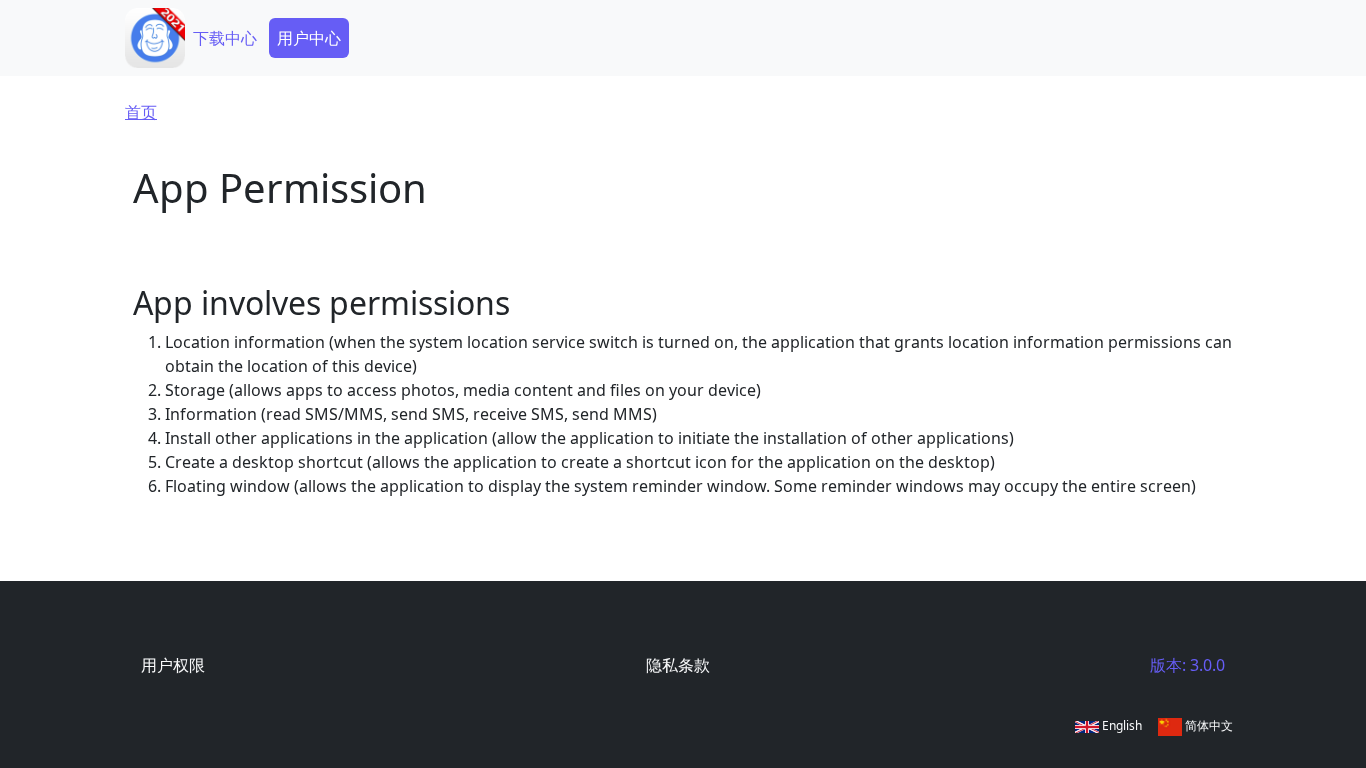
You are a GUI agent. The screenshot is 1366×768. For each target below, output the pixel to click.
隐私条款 (678, 665)
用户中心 (309, 38)
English (1120, 725)
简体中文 (1207, 725)
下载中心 (225, 38)
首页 (141, 112)
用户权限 (173, 665)
